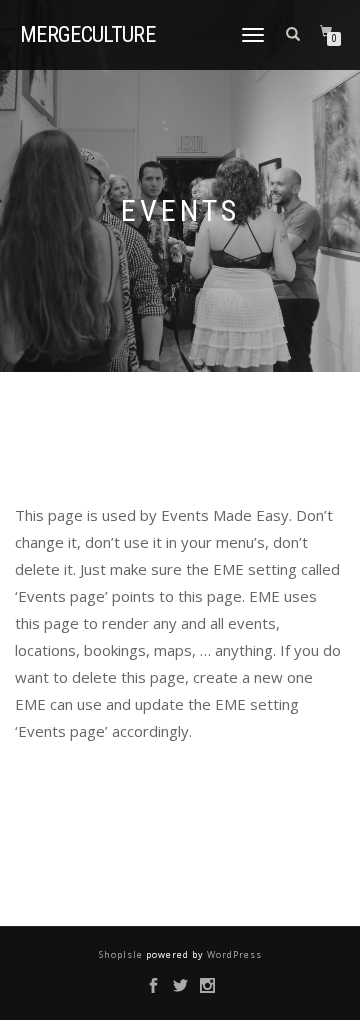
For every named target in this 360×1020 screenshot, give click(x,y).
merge (87, 35)
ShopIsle (122, 954)
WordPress (233, 954)
